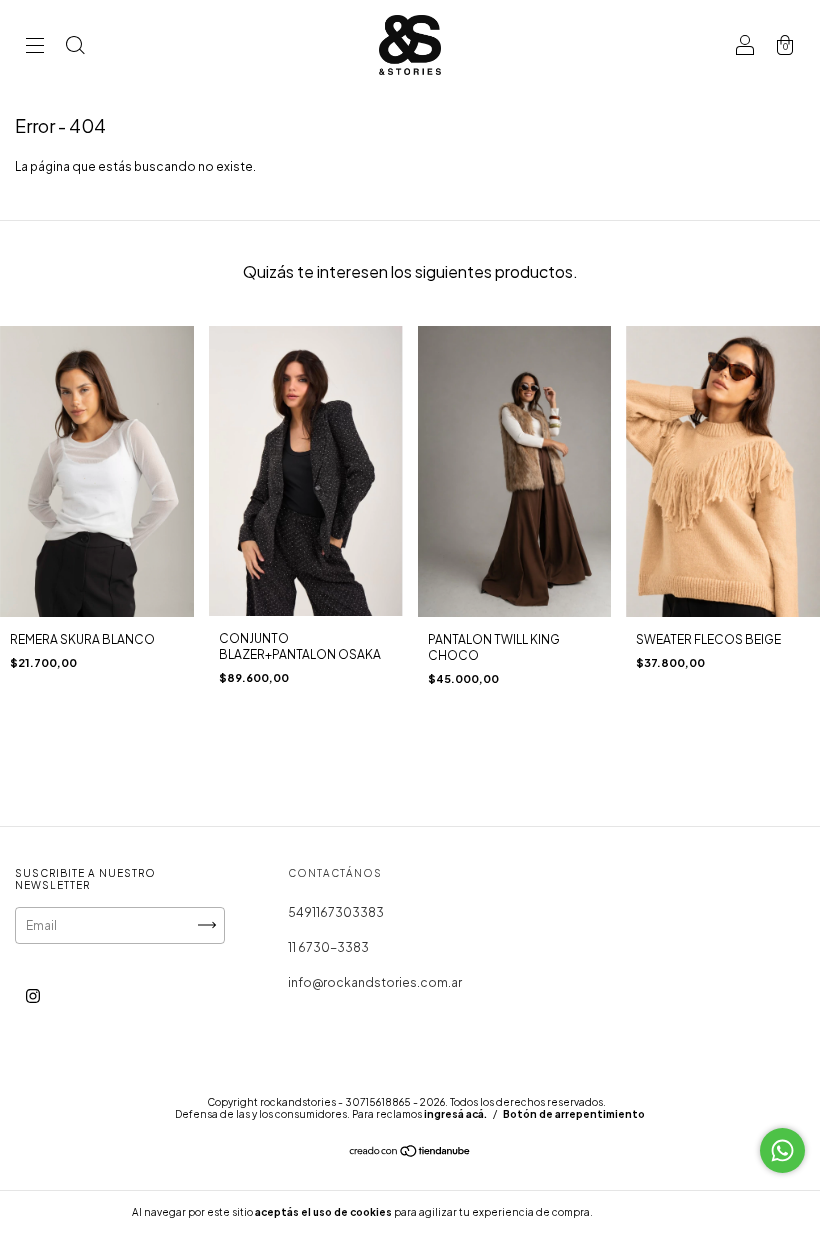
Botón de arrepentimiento (574, 1114)
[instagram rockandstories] (33, 995)
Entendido (648, 1212)
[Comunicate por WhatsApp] (782, 1150)
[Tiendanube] (410, 1152)
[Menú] (35, 47)
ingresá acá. (455, 1114)
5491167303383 (336, 912)
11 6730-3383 (328, 947)
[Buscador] (75, 47)
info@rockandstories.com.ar (375, 982)
